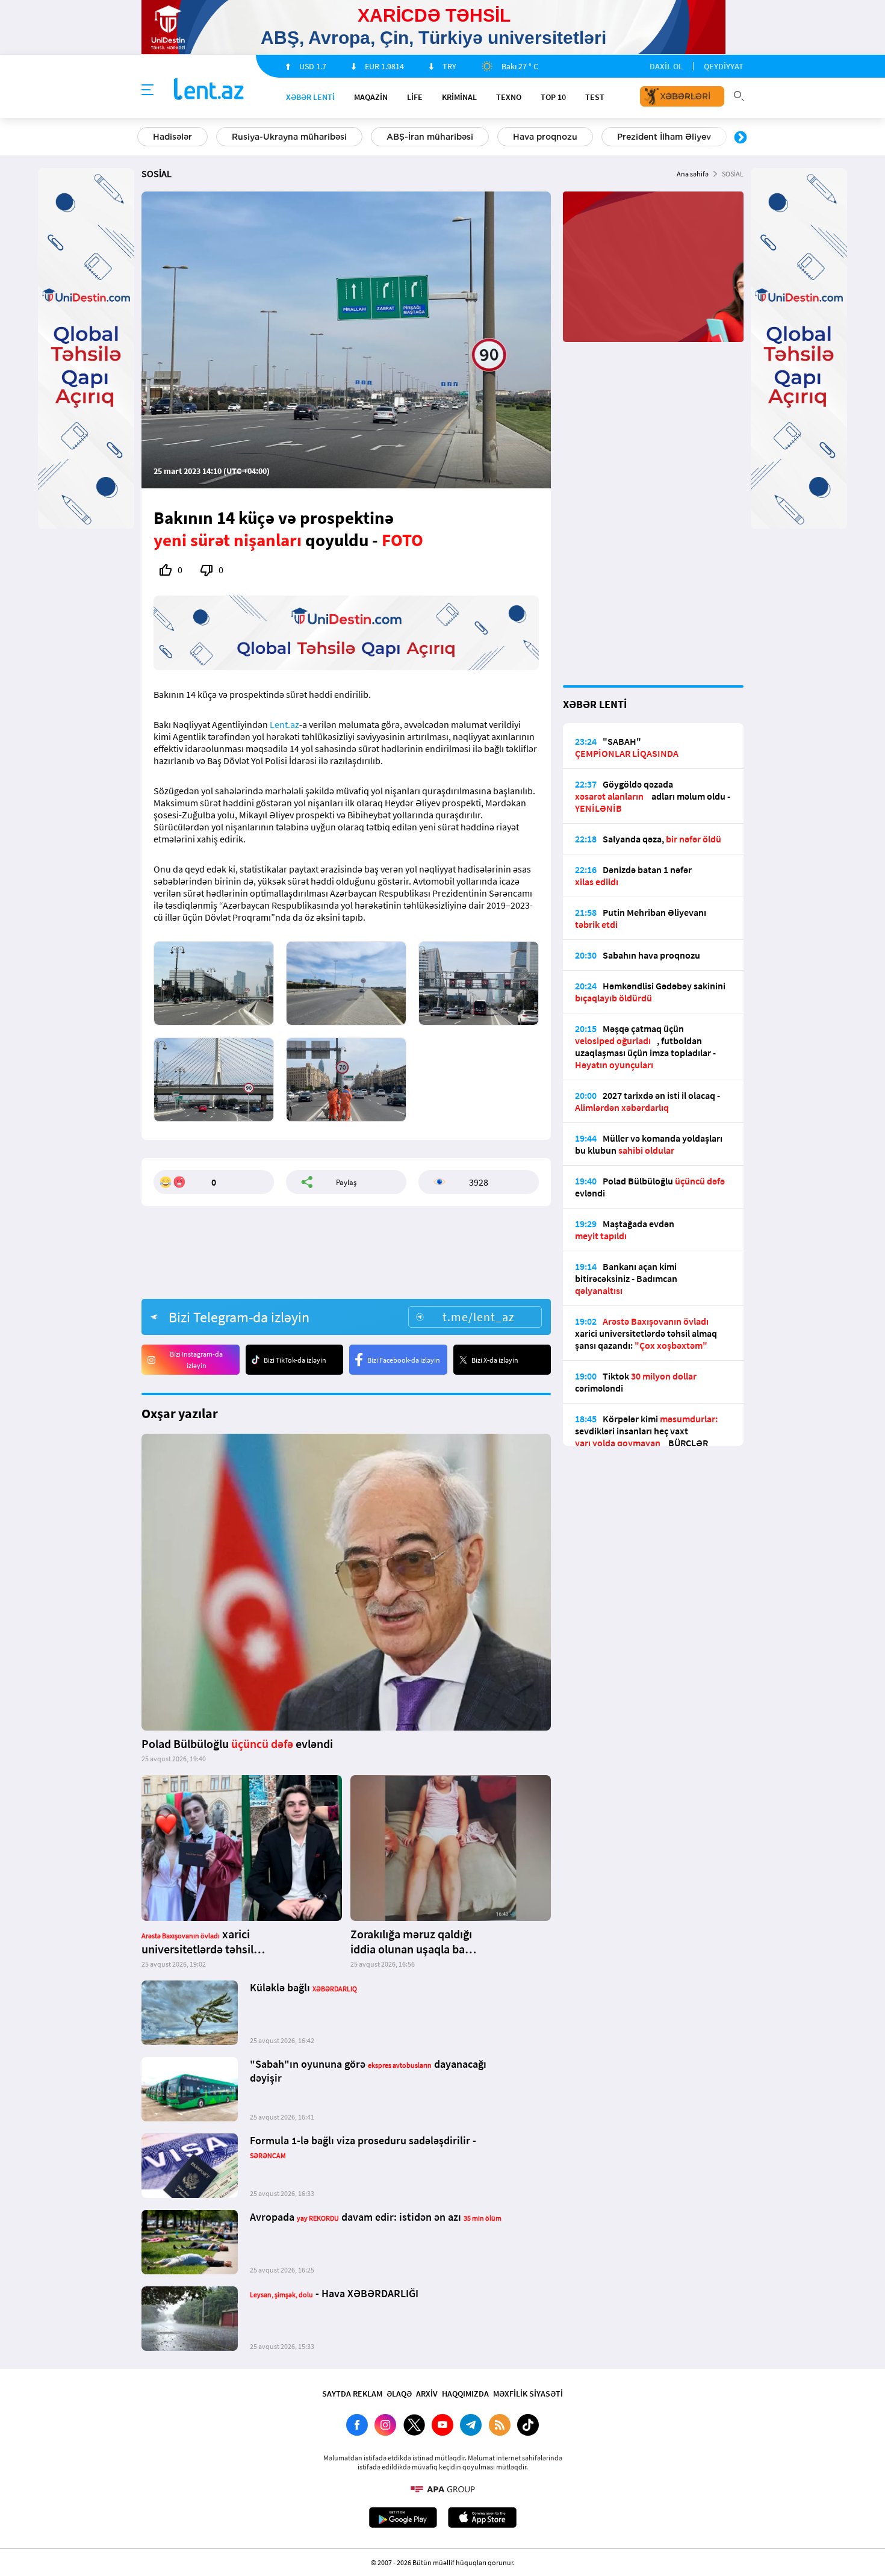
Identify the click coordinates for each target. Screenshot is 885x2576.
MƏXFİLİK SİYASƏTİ (528, 2394)
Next (741, 138)
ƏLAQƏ (399, 2394)
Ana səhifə (693, 174)
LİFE (415, 97)
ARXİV (427, 2394)
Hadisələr (172, 137)
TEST (595, 97)
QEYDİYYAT (724, 66)
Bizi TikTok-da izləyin (295, 1360)
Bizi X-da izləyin (495, 1360)
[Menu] (147, 90)
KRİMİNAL (459, 97)
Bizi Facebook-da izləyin (404, 1360)
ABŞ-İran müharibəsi (430, 137)
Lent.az (284, 724)
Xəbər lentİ (310, 97)
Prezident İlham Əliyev (664, 137)
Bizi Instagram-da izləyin (196, 1360)
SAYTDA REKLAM (352, 2394)
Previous (144, 138)
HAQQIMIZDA (465, 2394)
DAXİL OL (666, 66)
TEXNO (509, 97)
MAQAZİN (371, 97)
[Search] (739, 95)
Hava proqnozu (545, 137)
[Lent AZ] (209, 90)
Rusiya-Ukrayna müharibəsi (289, 137)
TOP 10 (553, 97)
